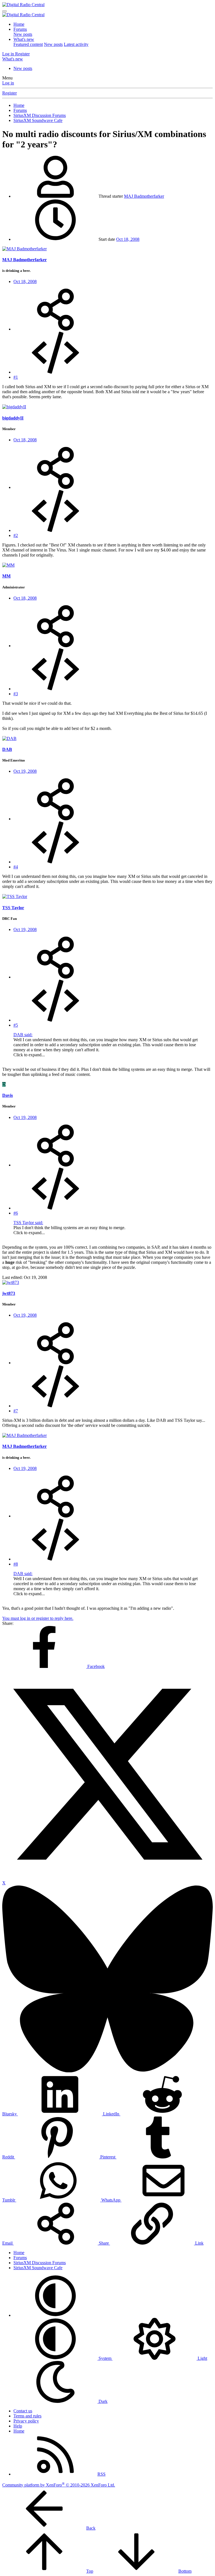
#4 (16, 867)
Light (202, 2358)
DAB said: (23, 1035)
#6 (16, 1213)
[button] (55, 2315)
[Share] (55, 329)
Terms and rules (27, 2416)
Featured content (28, 44)
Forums (20, 29)
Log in (8, 83)
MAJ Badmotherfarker (144, 196)
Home (19, 24)
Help (18, 2426)
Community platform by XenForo (59, 2485)
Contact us (23, 2411)
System (105, 2358)
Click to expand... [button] (29, 1055)
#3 (16, 694)
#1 (16, 377)
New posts (23, 34)
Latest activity (76, 44)
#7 (16, 1411)
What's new (24, 39)
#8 (16, 1564)
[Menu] (4, 11)
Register (10, 93)
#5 (16, 1025)
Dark (102, 2401)
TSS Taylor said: (28, 1223)
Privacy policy (26, 2421)
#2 (16, 535)
